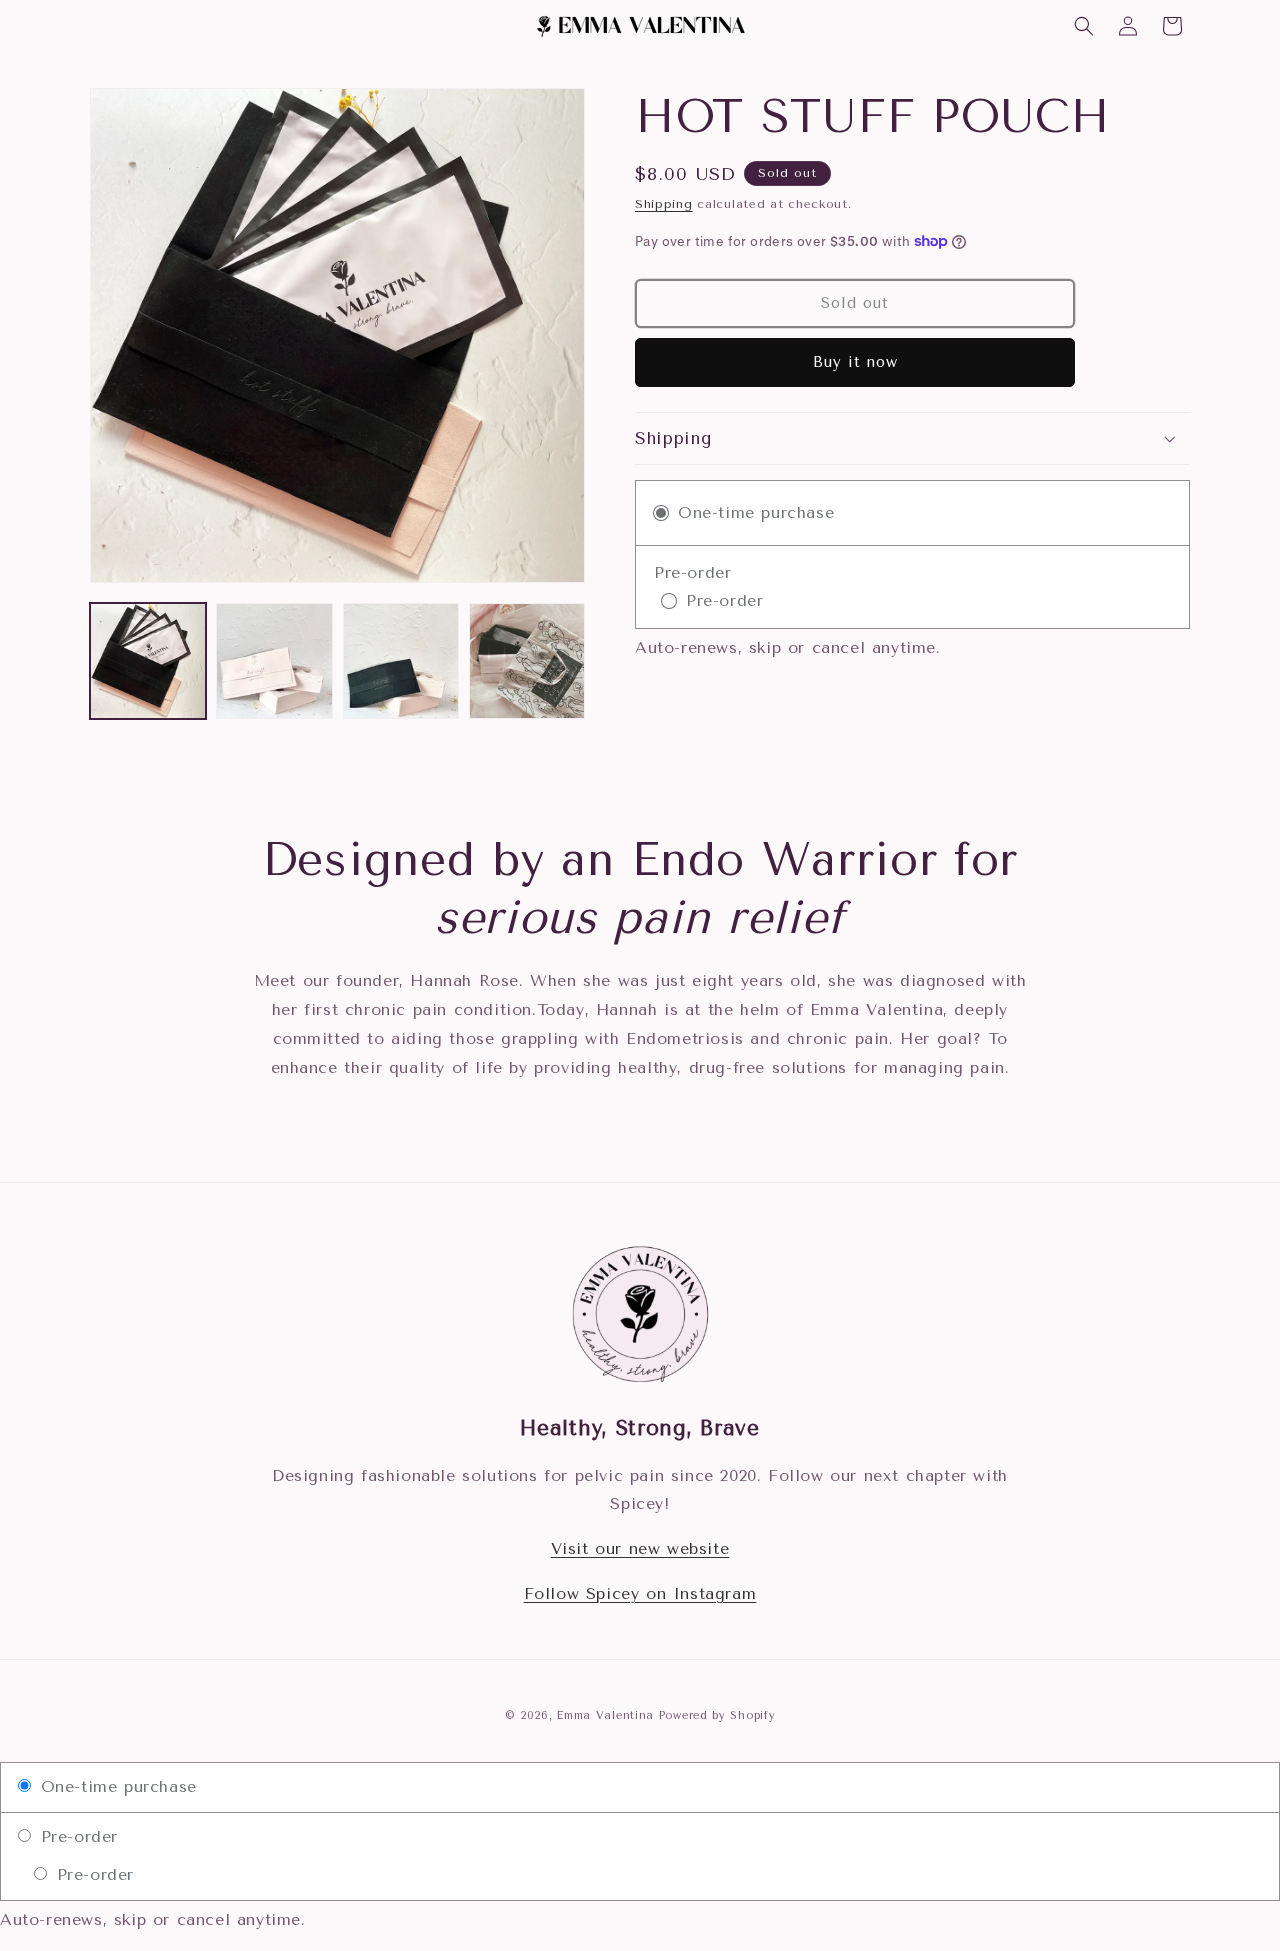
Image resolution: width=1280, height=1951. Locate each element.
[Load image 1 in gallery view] (148, 661)
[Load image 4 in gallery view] (527, 661)
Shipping (664, 204)
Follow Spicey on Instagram (640, 1593)
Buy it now (855, 362)
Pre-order (76, 1836)
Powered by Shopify (717, 1715)
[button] (1084, 26)
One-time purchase (115, 1786)
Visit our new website (640, 1548)
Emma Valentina (605, 1715)
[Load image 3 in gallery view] (401, 661)
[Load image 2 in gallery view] (274, 661)
